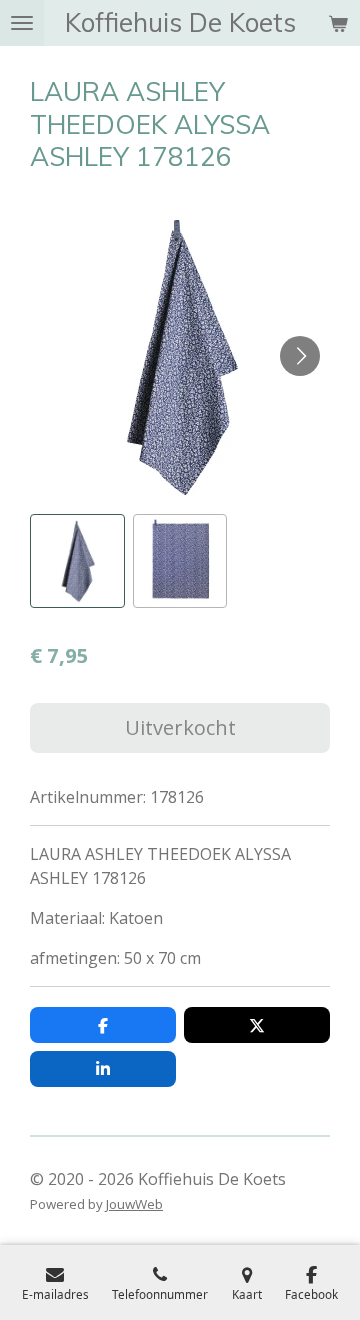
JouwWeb (134, 1204)
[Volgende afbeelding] (300, 356)
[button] (77, 561)
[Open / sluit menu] (22, 23)
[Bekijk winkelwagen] (338, 23)
